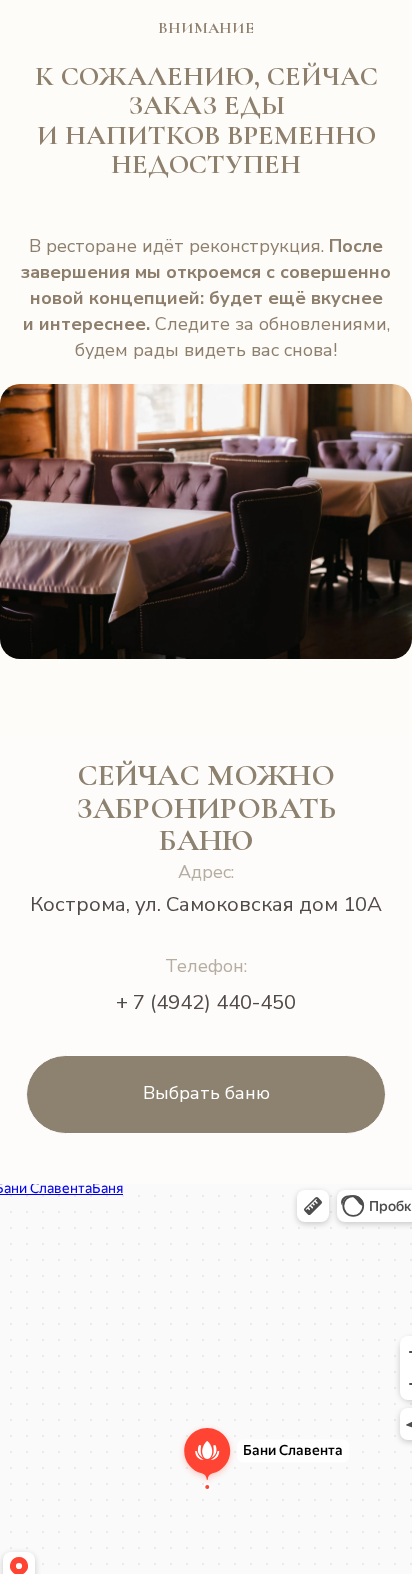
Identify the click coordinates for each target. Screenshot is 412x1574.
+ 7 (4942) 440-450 (206, 1002)
